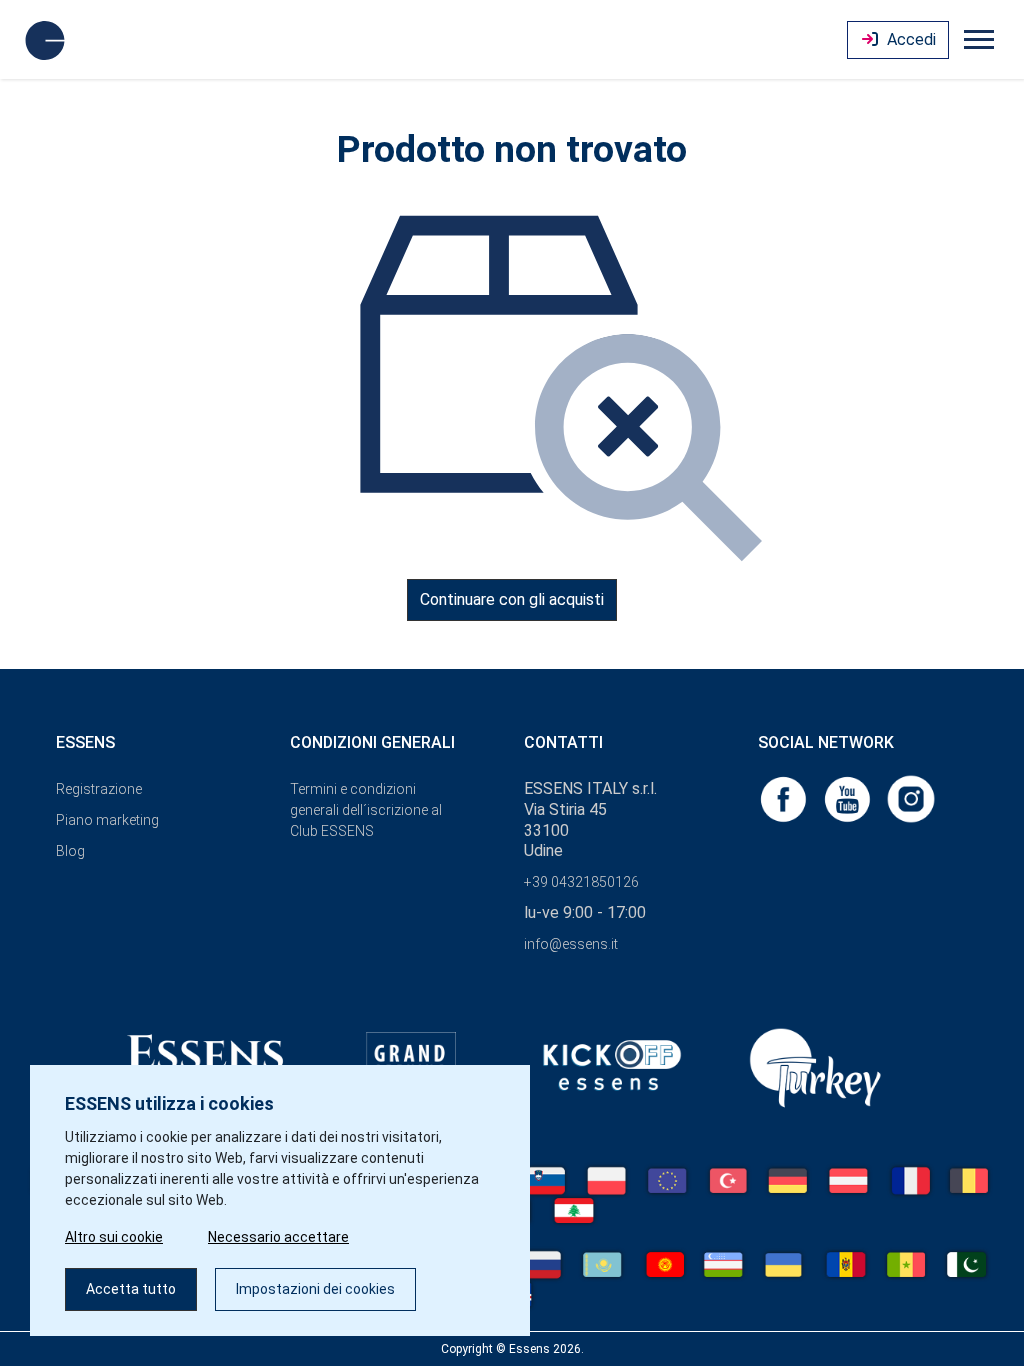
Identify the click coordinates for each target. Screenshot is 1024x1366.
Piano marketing (107, 820)
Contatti (563, 742)
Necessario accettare (278, 1237)
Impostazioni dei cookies (315, 1289)
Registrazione (99, 789)
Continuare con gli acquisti (512, 599)
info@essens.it (571, 944)
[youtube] (849, 797)
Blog (70, 851)
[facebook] (785, 797)
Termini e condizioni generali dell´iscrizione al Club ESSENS (366, 810)
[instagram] (911, 797)
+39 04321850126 (581, 882)
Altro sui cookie (114, 1237)
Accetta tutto (131, 1289)
